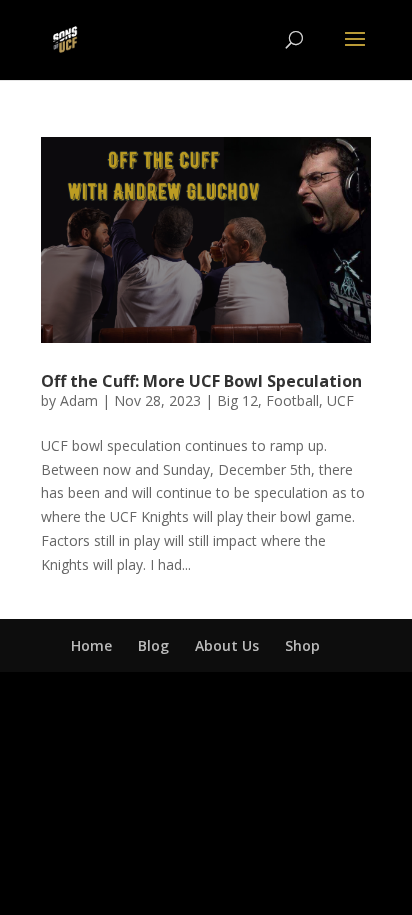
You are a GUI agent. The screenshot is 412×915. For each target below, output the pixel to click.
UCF (340, 400)
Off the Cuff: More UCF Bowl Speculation (201, 381)
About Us (227, 645)
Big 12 (237, 400)
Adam (79, 400)
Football (292, 400)
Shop (302, 645)
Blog (153, 645)
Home (91, 645)
